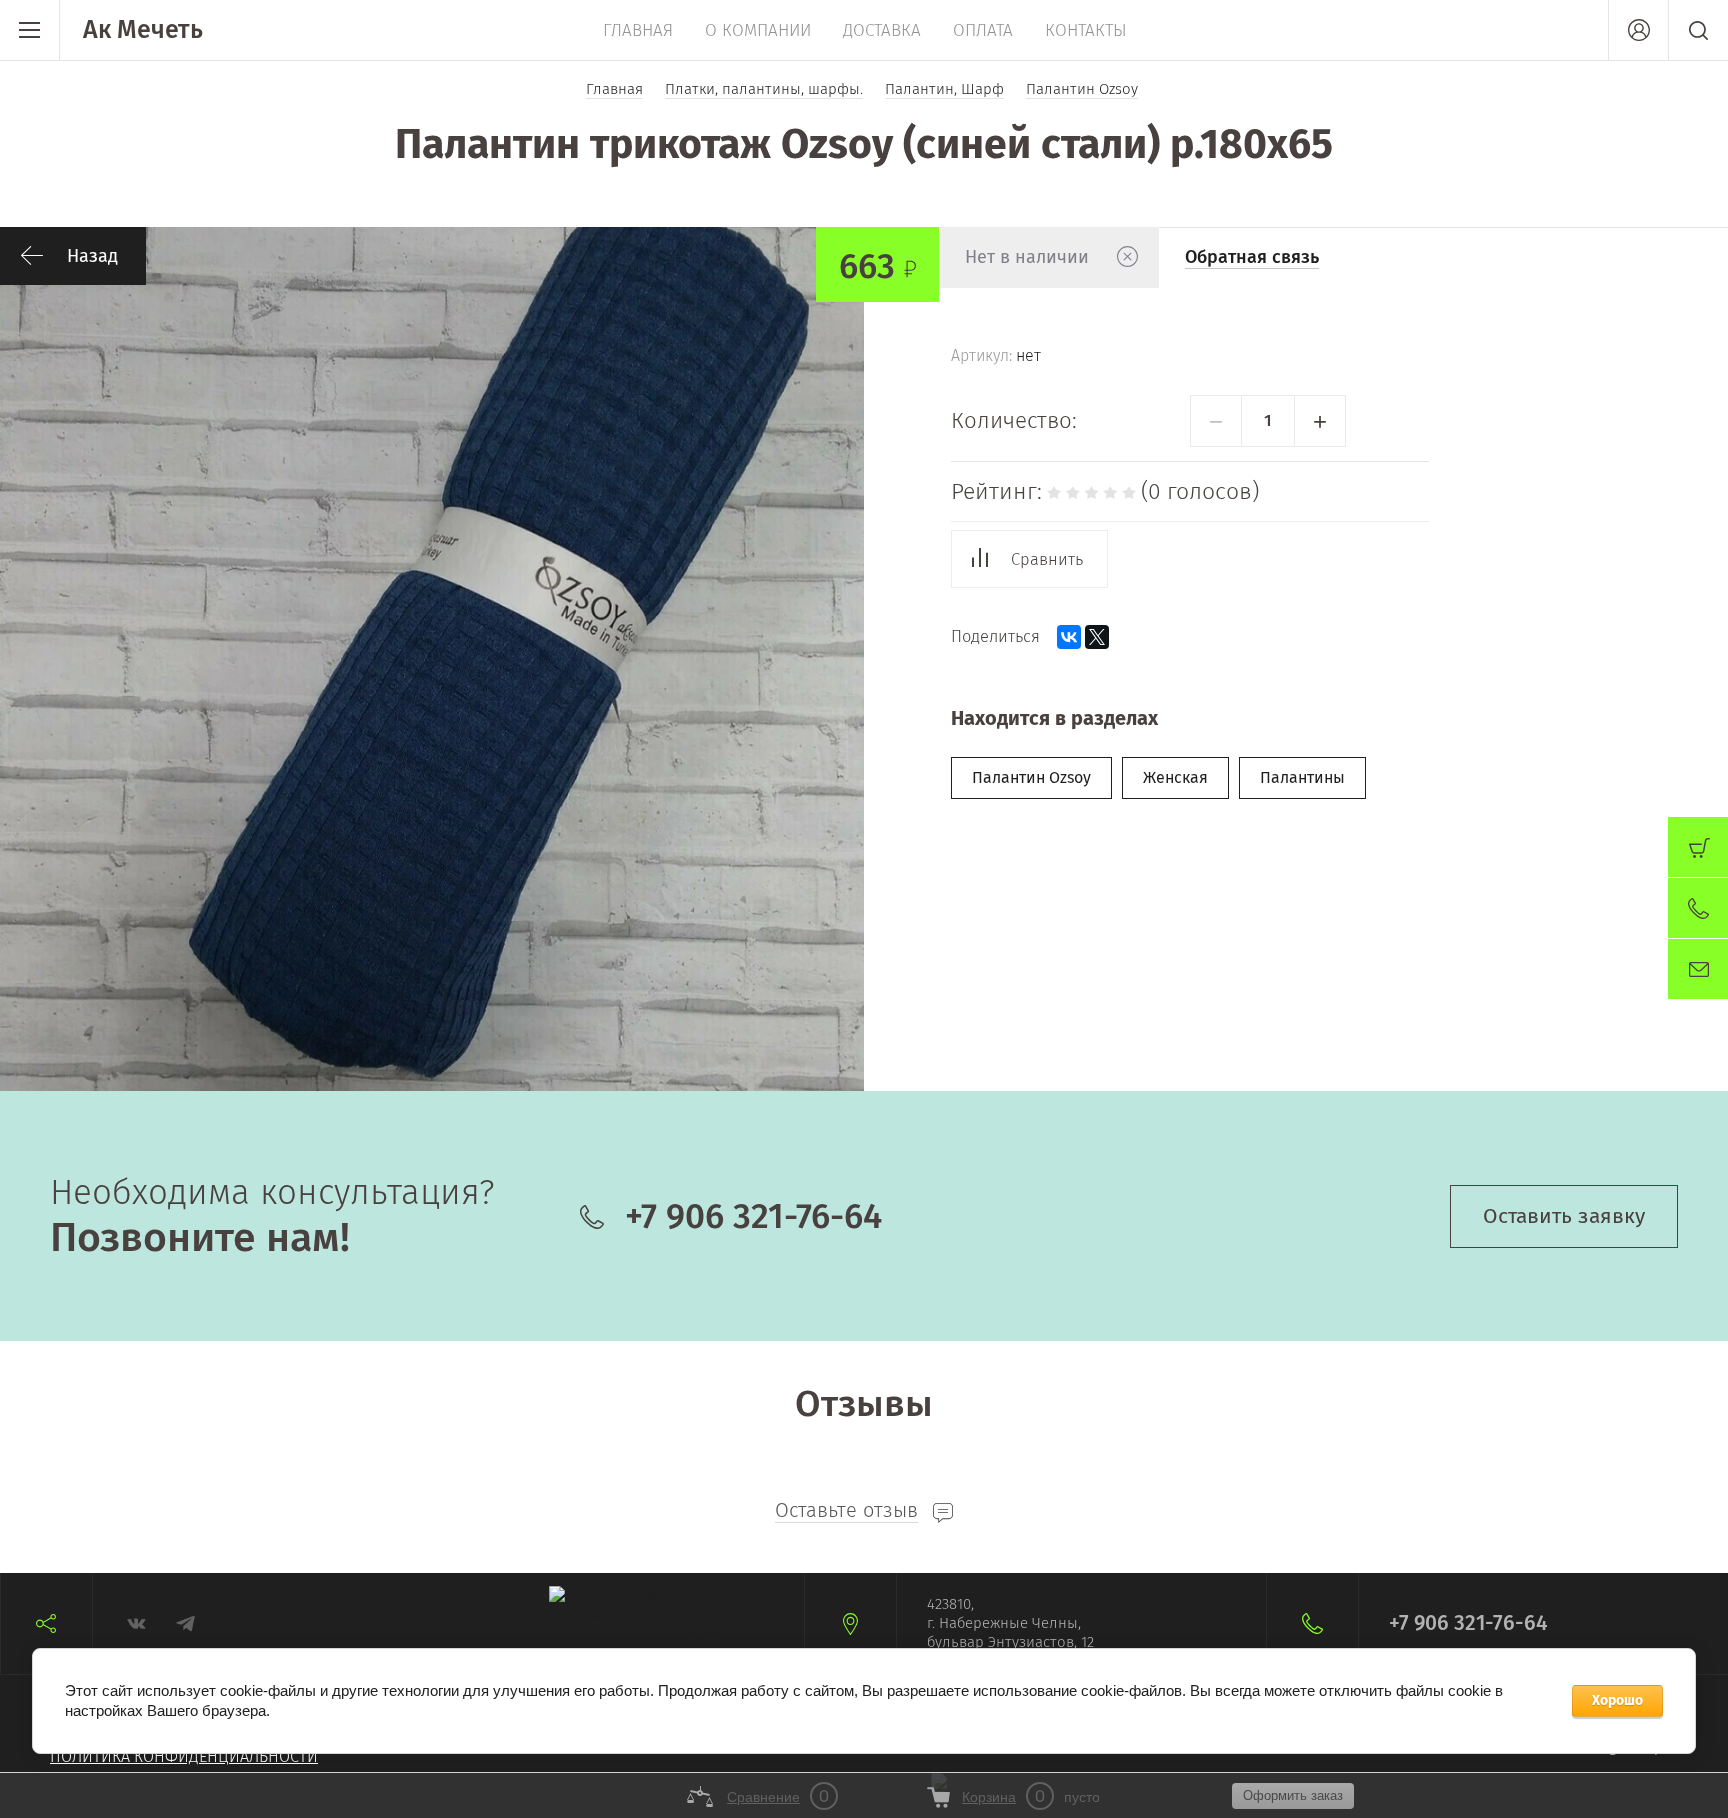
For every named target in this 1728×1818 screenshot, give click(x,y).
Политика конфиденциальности (184, 1756)
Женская (1175, 777)
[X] (1097, 637)
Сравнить (1047, 559)
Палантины (1302, 777)
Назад (92, 256)
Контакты (1086, 30)
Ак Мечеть (143, 30)
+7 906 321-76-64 (753, 1216)
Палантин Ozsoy (1031, 777)
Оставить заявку (1564, 1216)
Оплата (983, 30)
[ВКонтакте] (1069, 637)
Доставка (882, 30)
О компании (758, 30)
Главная (638, 30)
